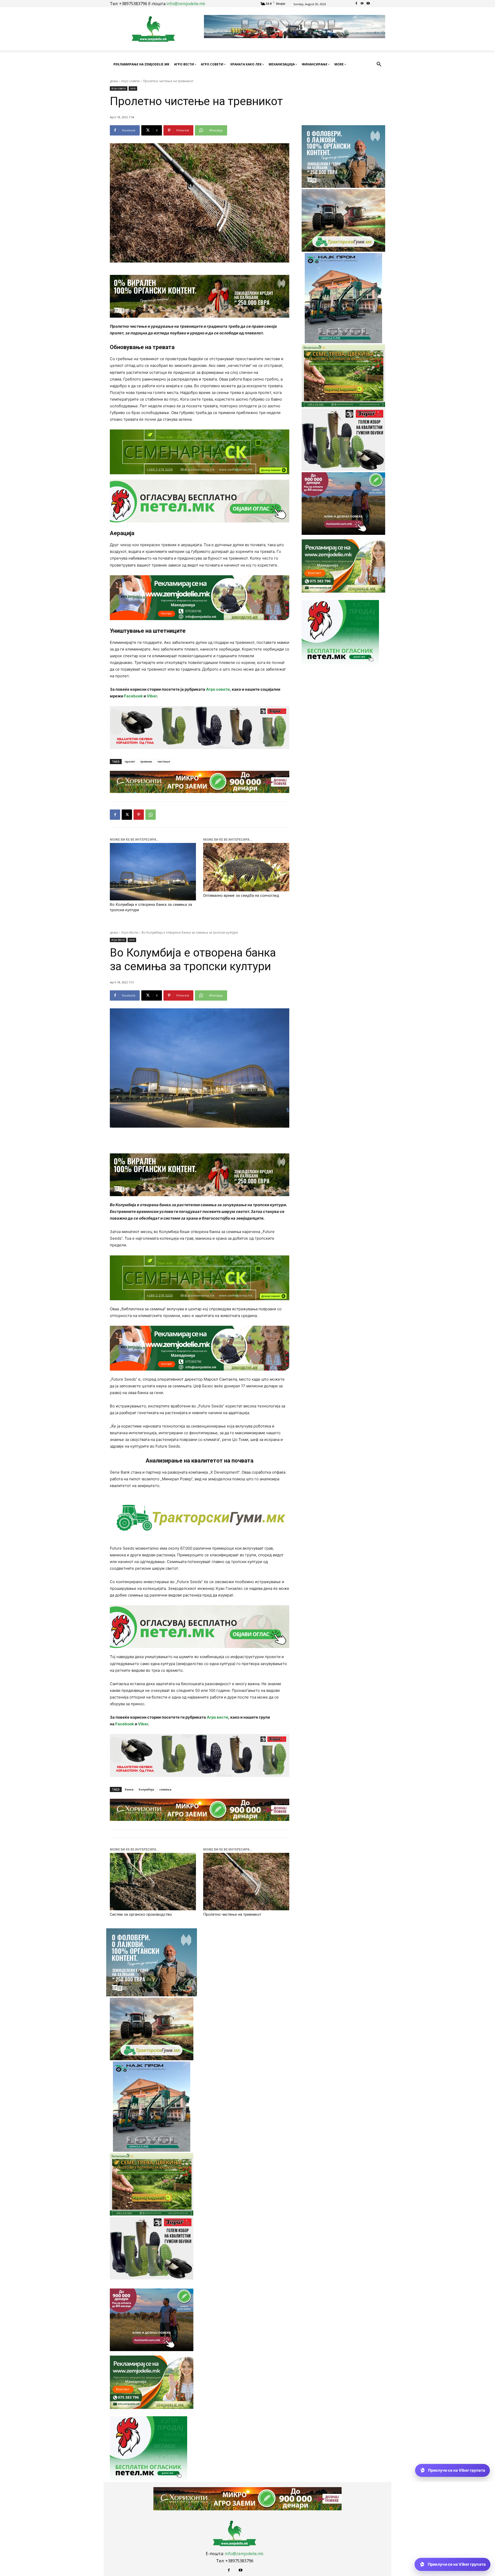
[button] (379, 64)
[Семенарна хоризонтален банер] (200, 452)
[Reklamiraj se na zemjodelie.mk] (200, 598)
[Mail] (362, 4)
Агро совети (130, 81)
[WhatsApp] (151, 815)
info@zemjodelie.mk (186, 4)
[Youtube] (368, 4)
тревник (146, 761)
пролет (130, 761)
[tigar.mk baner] (200, 728)
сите (133, 88)
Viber (152, 696)
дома (114, 81)
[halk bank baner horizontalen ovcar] (200, 296)
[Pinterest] (139, 815)
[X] (127, 815)
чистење (164, 761)
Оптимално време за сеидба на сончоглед (241, 896)
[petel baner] (200, 501)
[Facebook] (356, 4)
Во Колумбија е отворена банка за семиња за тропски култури (151, 907)
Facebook (133, 696)
